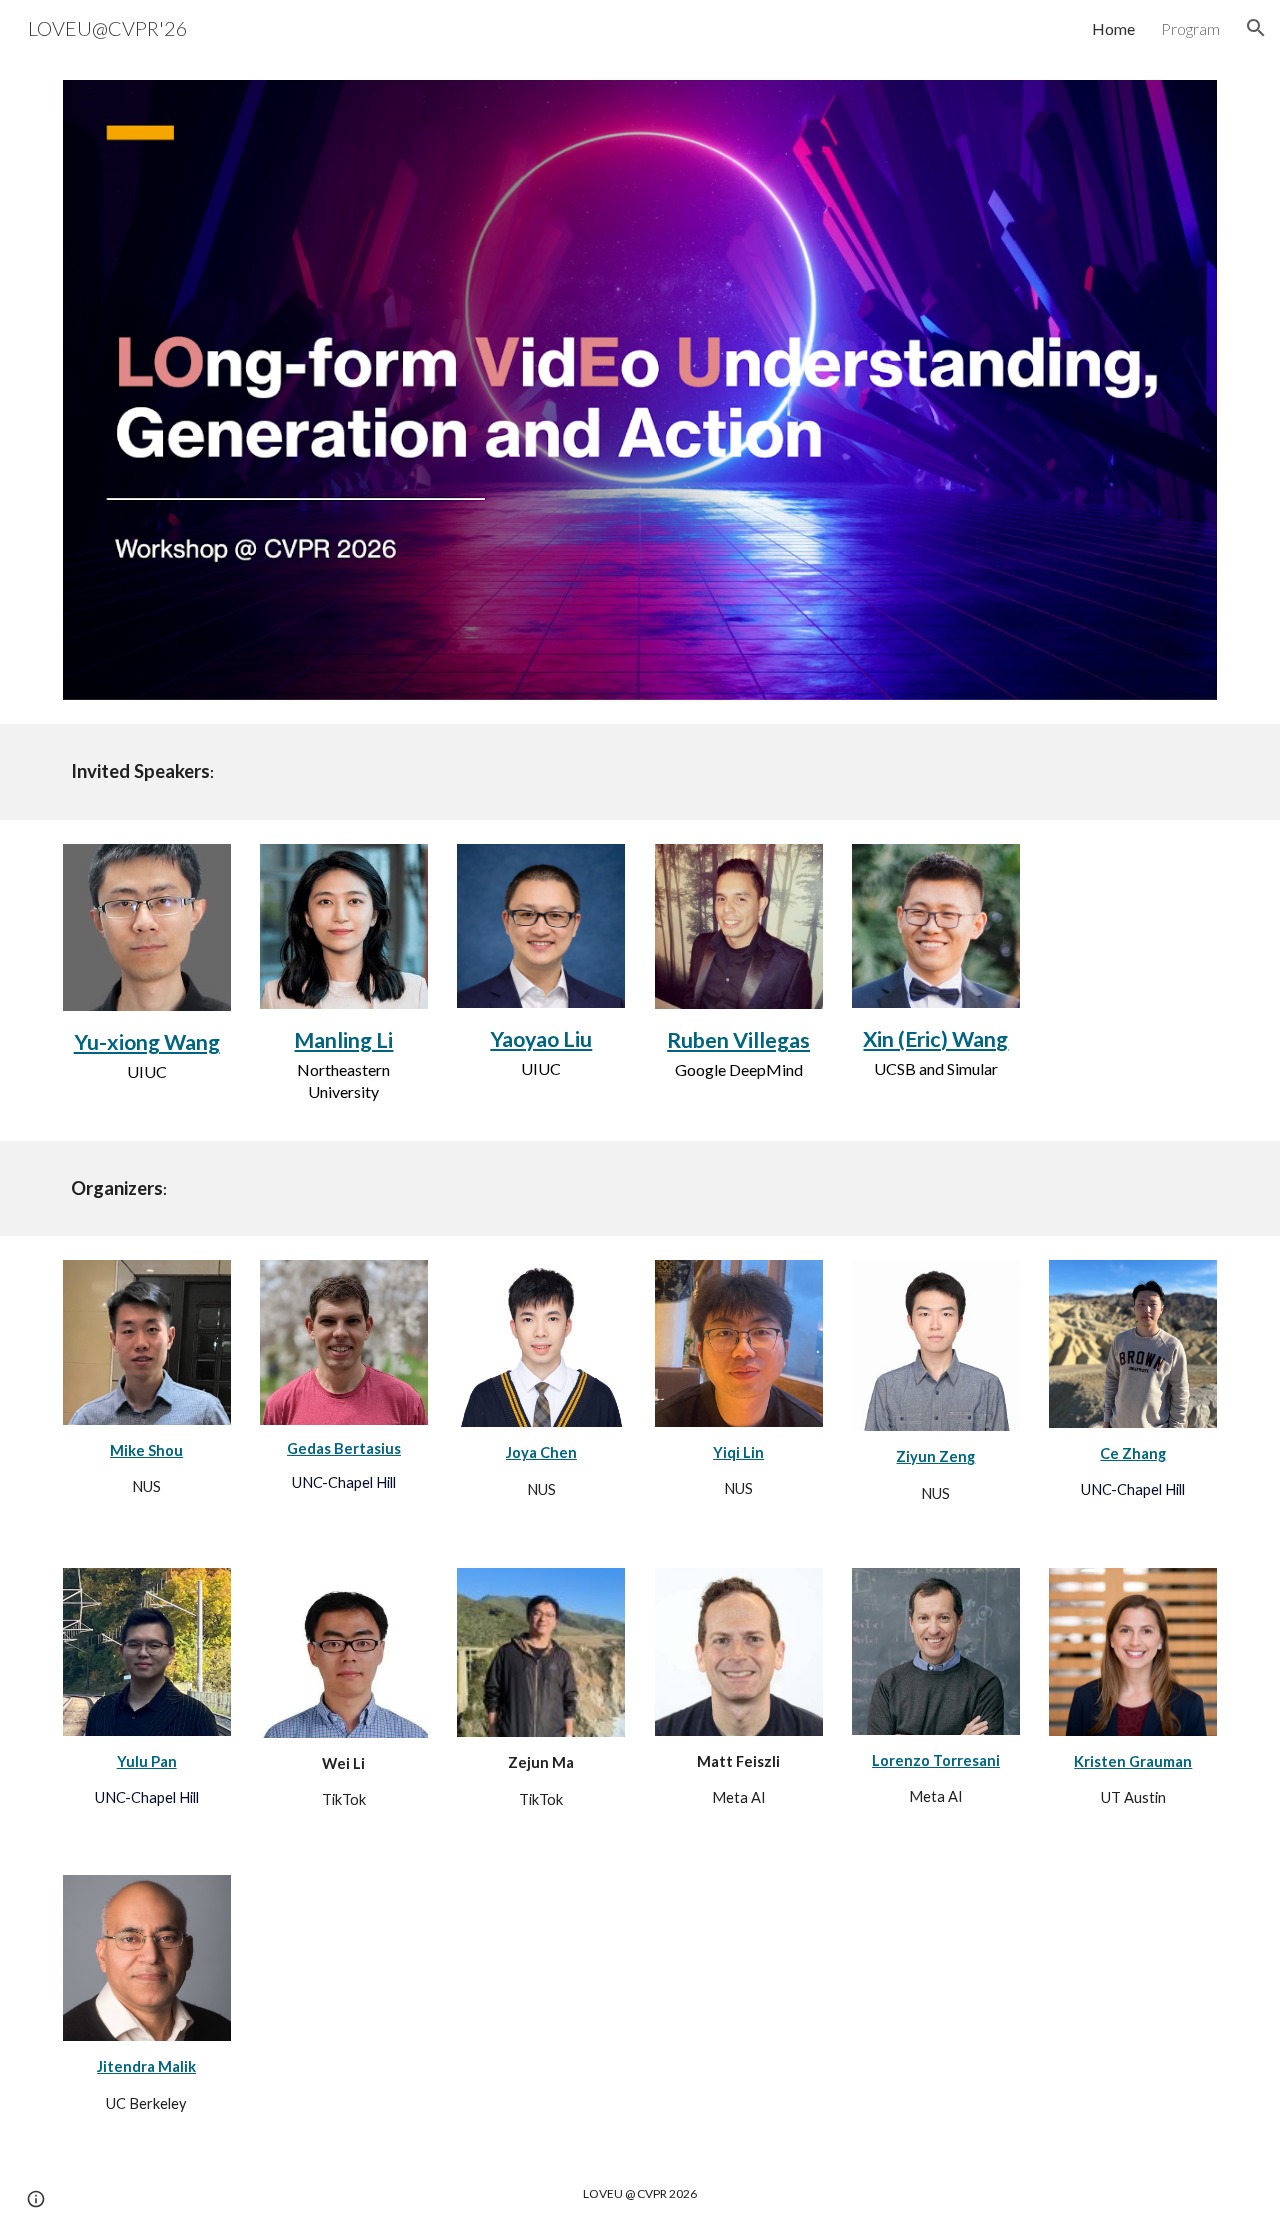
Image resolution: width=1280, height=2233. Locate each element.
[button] (1256, 28)
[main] (640, 771)
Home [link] (1113, 28)
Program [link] (1190, 28)
